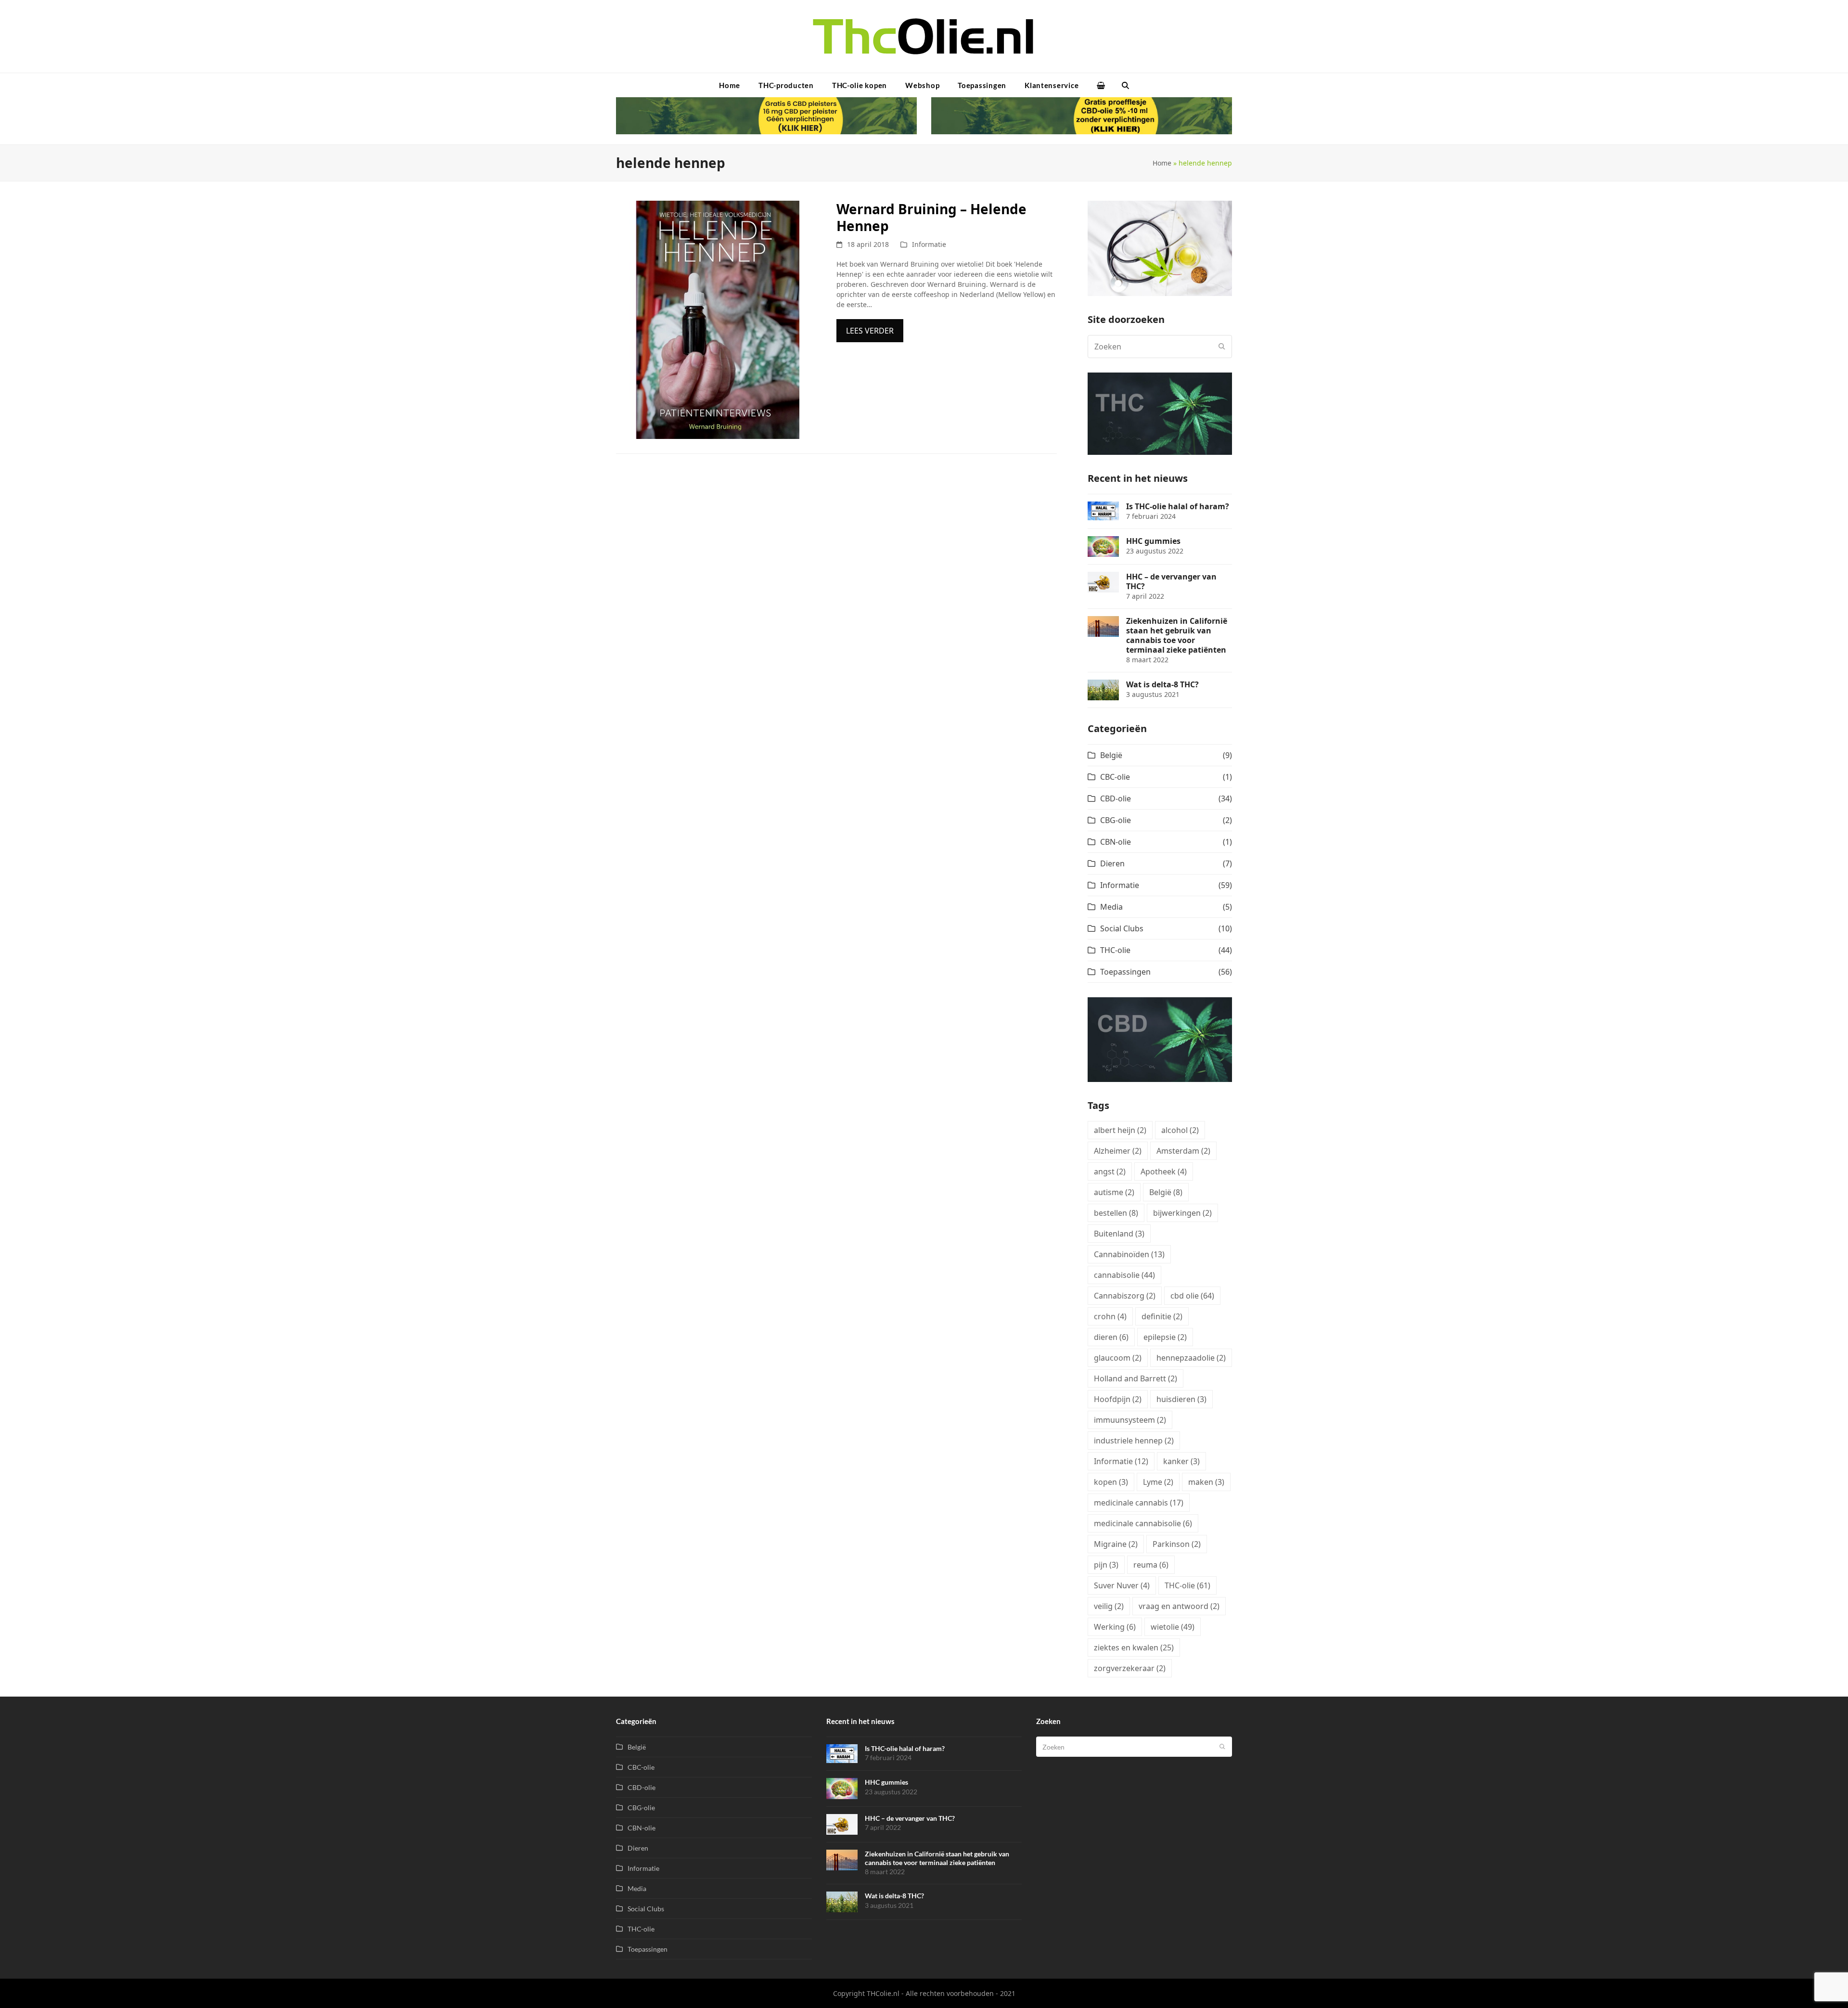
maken (1206, 1482)
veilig (1109, 1606)
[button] (1101, 85)
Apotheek (1164, 1171)
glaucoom (1118, 1358)
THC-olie (1115, 950)
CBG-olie (1116, 820)
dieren (1111, 1337)
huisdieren (1181, 1399)
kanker (1181, 1461)
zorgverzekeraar (1130, 1668)
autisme (1114, 1192)
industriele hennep (1134, 1441)
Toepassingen (1125, 972)
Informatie (929, 244)
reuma (1151, 1565)
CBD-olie (1116, 798)
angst (1110, 1171)
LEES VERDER (870, 331)
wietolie (1173, 1627)
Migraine (1116, 1544)
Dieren (1112, 863)
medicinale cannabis (1139, 1503)
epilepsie (1165, 1337)
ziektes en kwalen (1134, 1648)
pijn (1106, 1565)
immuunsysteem (1130, 1420)
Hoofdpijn (1118, 1399)
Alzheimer (1118, 1151)
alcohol (1180, 1130)
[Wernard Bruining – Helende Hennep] (717, 319)
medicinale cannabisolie (1143, 1523)
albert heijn (1120, 1130)
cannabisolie (1124, 1275)
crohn (1110, 1316)
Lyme (1158, 1482)
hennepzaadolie (1191, 1358)
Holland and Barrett (1136, 1378)
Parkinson (1177, 1544)
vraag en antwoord (1179, 1606)
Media (1111, 907)
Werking (1115, 1627)
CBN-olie (1116, 842)
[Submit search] (1222, 347)
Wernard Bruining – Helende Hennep (931, 217)
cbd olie (1192, 1296)
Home (1162, 163)
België (1111, 755)
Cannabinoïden (1129, 1254)
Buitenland (1119, 1234)
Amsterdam (1183, 1151)
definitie (1162, 1316)
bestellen (1116, 1213)
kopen (1111, 1482)
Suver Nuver (1122, 1585)
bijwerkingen (1182, 1213)
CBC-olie (1115, 777)
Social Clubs (1122, 928)
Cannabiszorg (1125, 1296)
